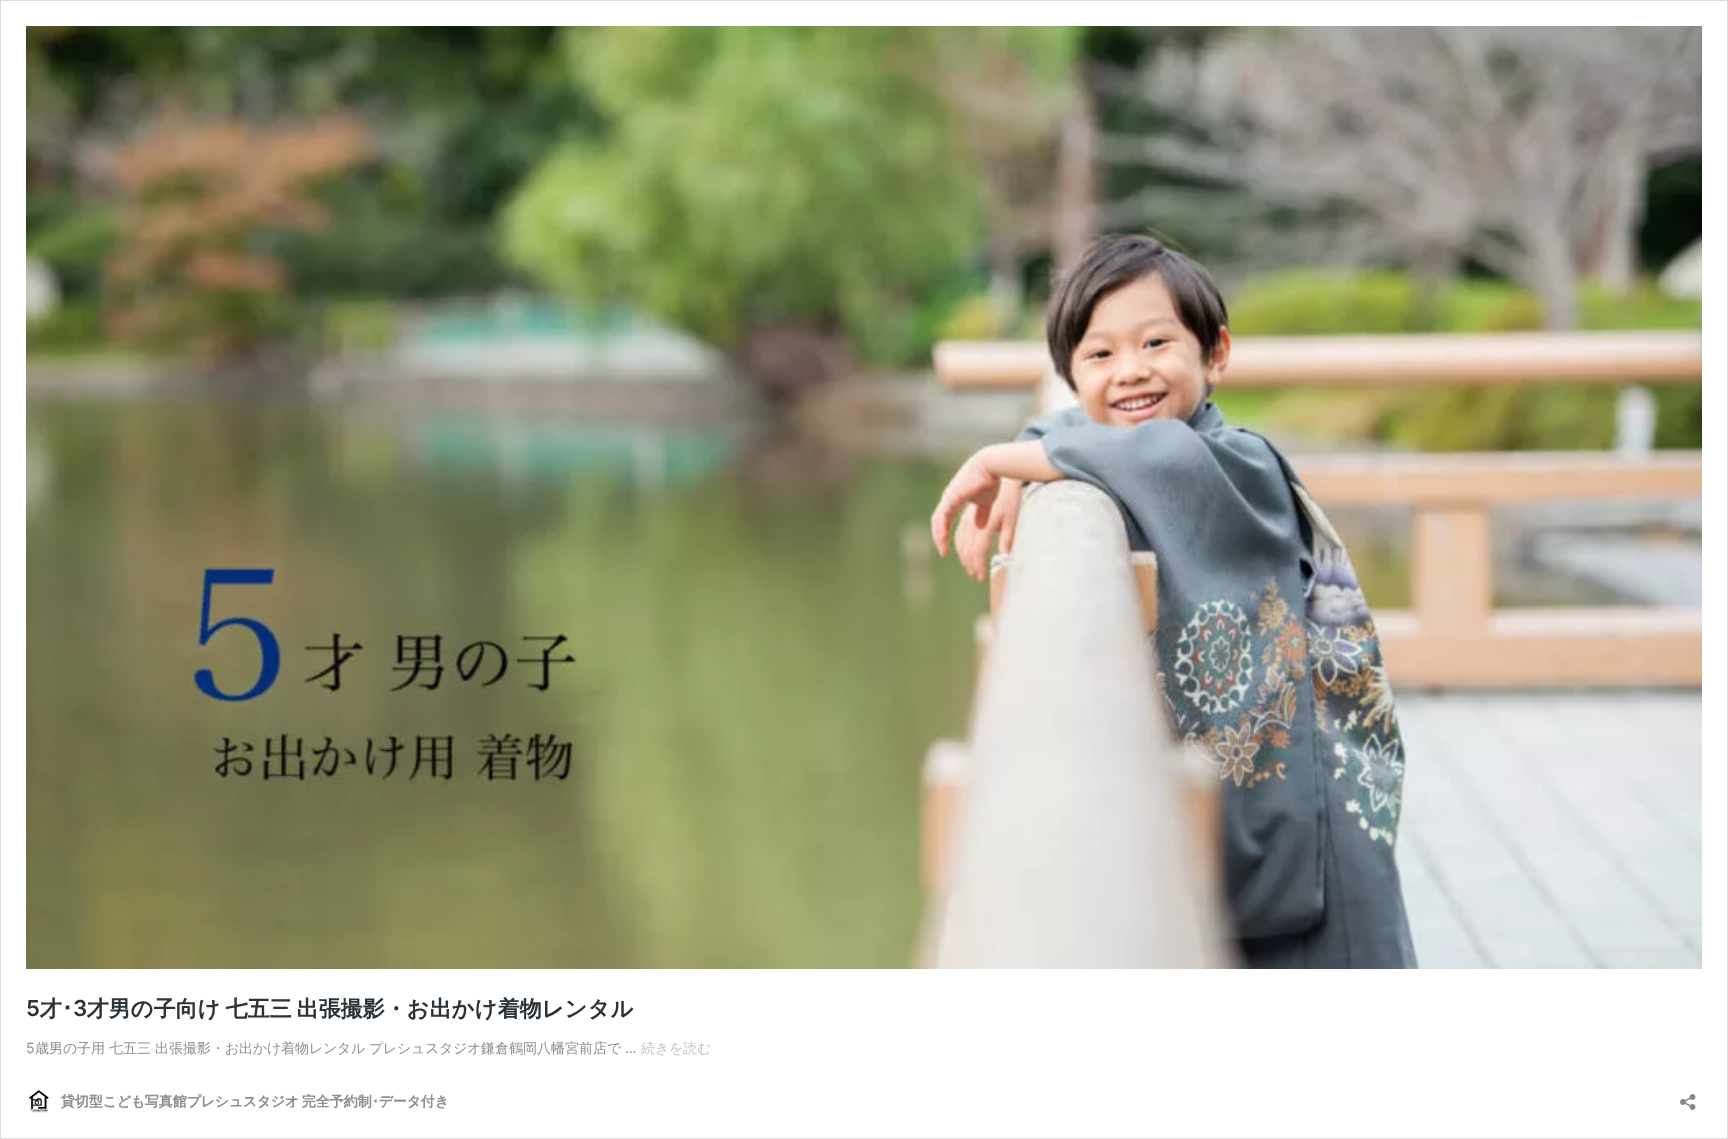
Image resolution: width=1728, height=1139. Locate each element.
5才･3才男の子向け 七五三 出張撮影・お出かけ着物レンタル (330, 1008)
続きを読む (676, 1047)
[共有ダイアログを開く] (1688, 1095)
